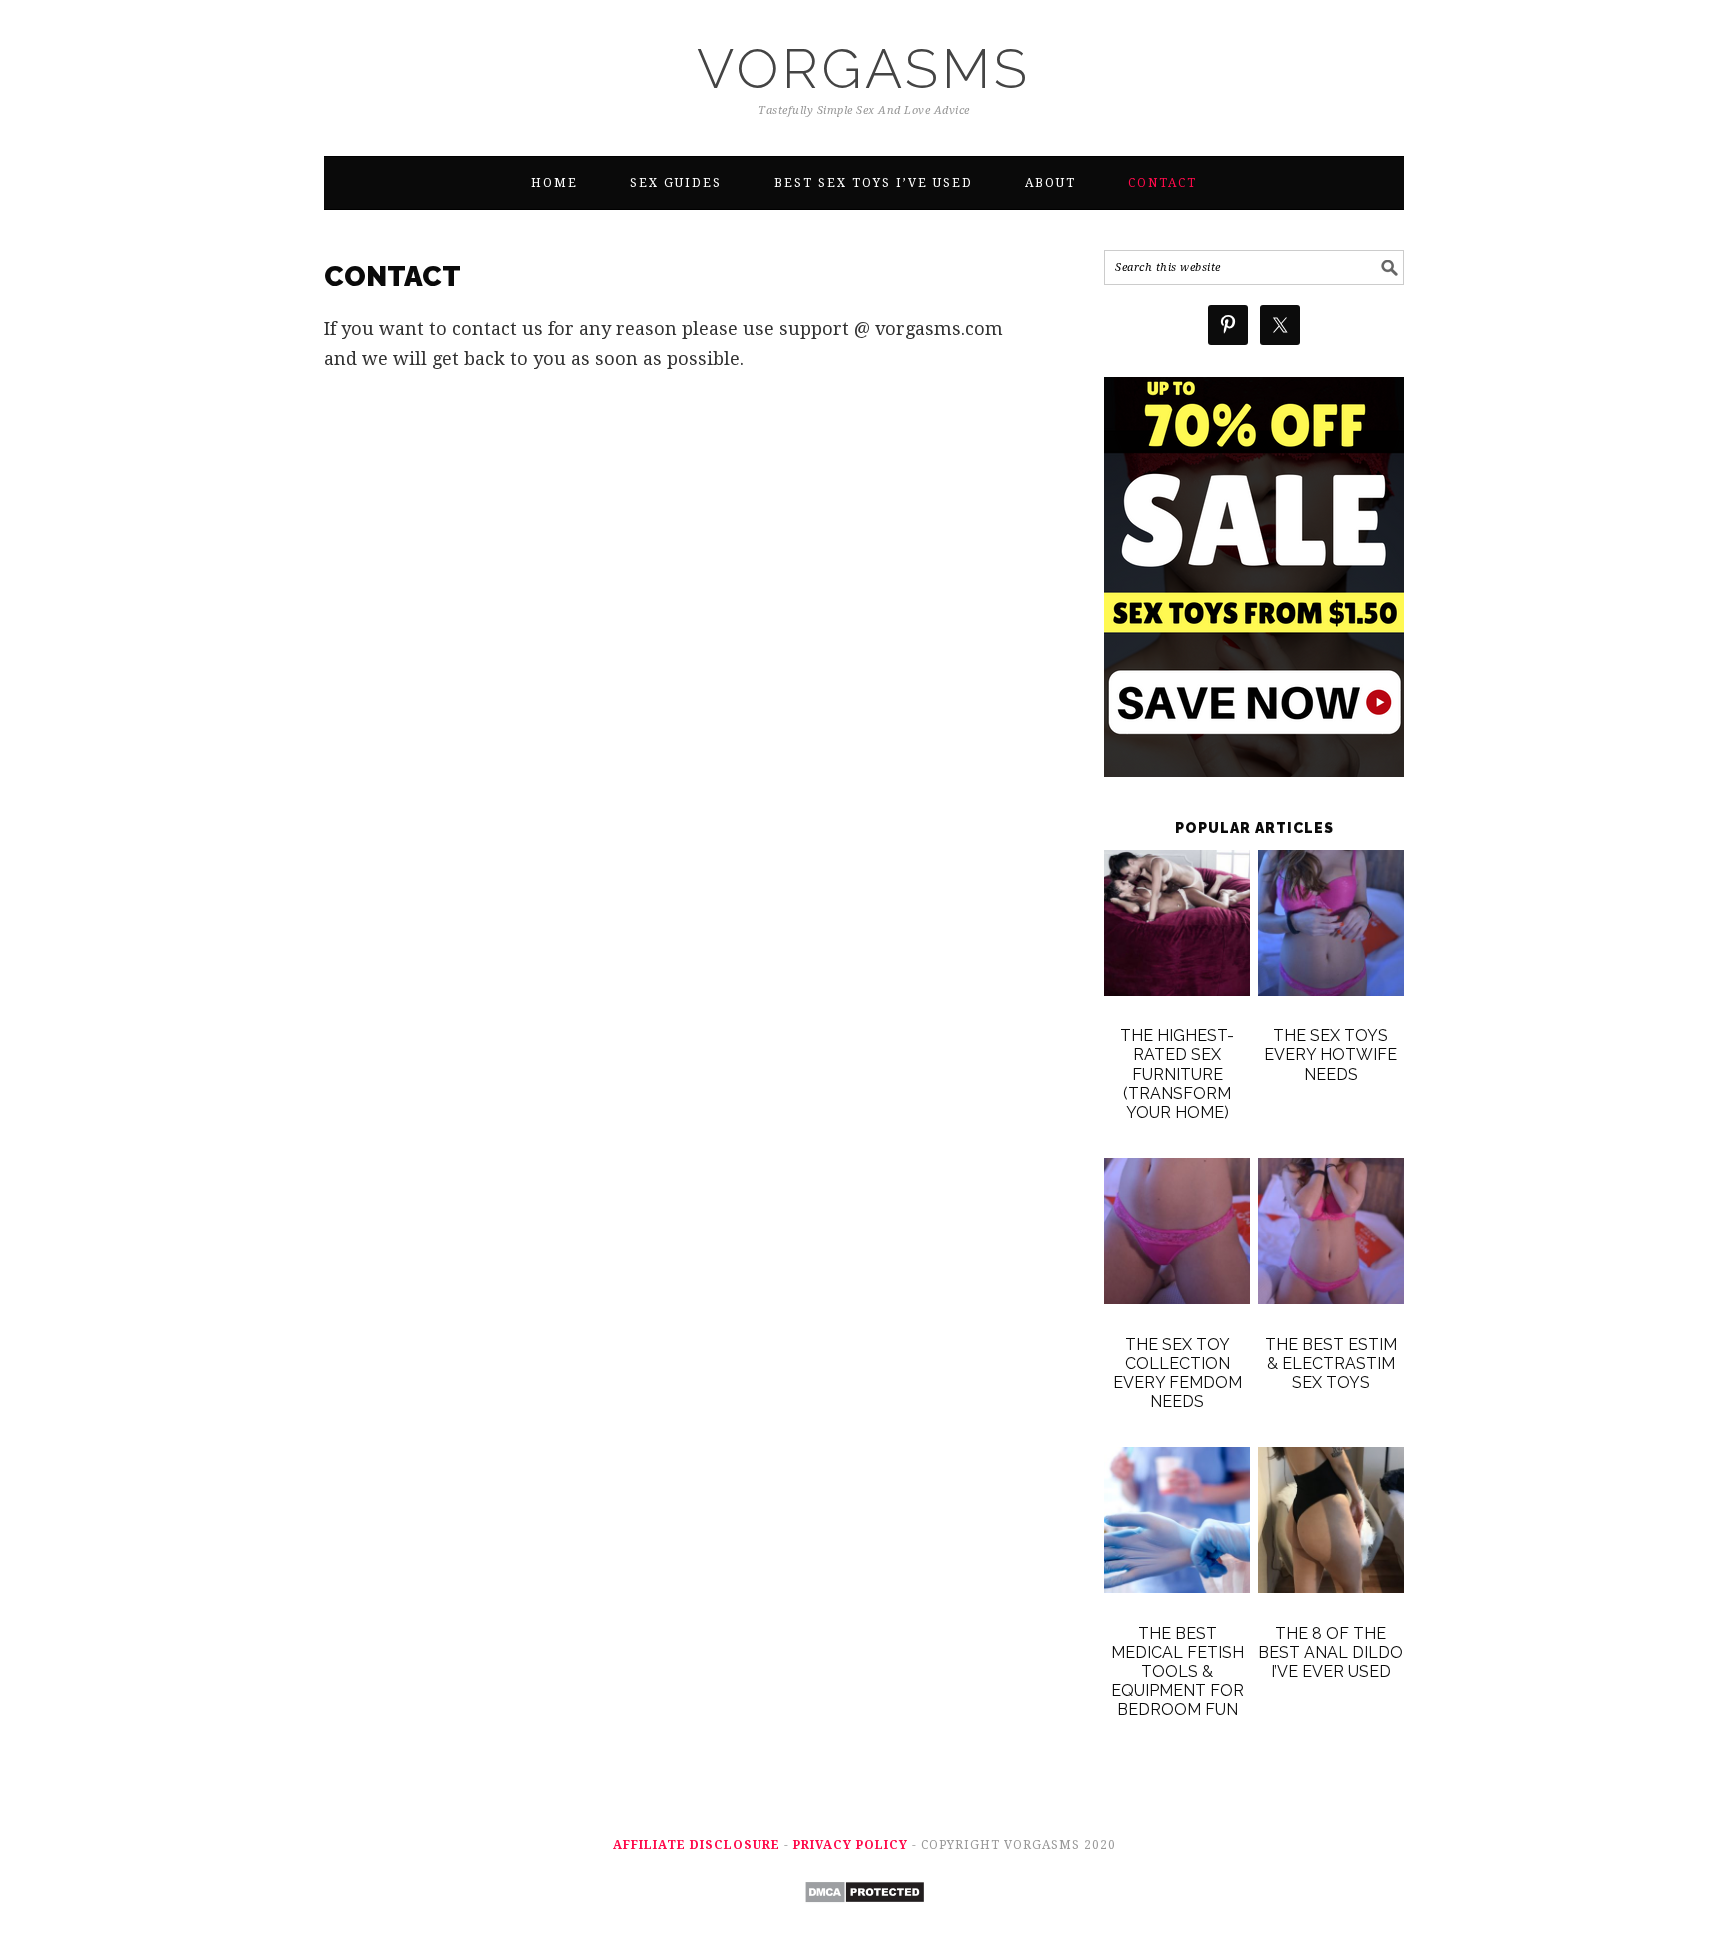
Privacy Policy (850, 1845)
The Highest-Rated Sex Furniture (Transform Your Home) (1177, 1074)
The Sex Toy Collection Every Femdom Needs (1177, 1373)
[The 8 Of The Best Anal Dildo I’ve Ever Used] (1331, 1524)
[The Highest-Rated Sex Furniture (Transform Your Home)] (1177, 927)
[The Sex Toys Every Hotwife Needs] (1331, 927)
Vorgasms (864, 68)
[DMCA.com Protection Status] (864, 1917)
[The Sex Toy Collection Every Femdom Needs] (1177, 1235)
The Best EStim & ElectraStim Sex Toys (1331, 1363)
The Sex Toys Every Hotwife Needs (1330, 1054)
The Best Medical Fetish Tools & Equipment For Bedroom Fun (1177, 1672)
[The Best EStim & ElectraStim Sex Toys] (1331, 1235)
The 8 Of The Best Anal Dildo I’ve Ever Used (1330, 1652)
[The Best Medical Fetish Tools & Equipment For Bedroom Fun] (1177, 1524)
